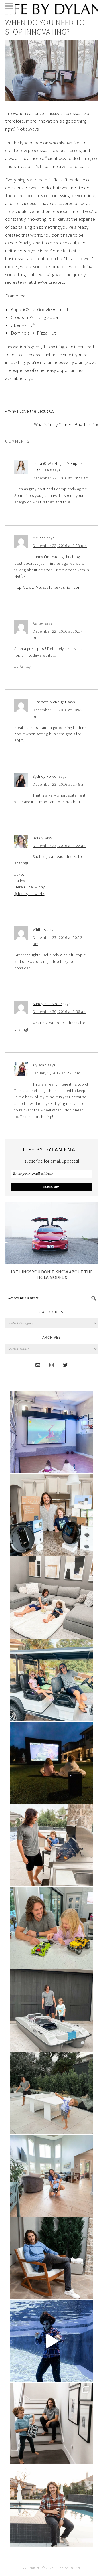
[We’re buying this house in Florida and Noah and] (51, 2176)
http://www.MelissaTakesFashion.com (48, 587)
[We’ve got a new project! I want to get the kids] (51, 2010)
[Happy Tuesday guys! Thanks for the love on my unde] (51, 2258)
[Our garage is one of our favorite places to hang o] (51, 1432)
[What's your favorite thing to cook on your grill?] (51, 1845)
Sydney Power (45, 776)
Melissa (39, 538)
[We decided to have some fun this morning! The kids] (51, 1763)
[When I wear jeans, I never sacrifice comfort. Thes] (51, 2506)
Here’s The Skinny (30, 887)
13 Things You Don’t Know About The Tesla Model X (51, 1274)
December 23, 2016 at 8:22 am (60, 846)
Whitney (40, 929)
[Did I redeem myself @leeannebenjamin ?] (51, 2341)
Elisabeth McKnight (49, 702)
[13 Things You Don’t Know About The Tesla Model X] (51, 1262)
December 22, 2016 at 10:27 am (61, 478)
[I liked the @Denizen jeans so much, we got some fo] (51, 2424)
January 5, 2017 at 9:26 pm (56, 1073)
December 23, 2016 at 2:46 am (60, 784)
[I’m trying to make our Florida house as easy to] (51, 1515)
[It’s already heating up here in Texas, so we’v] (51, 1597)
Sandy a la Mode (47, 1004)
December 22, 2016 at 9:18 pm (60, 546)
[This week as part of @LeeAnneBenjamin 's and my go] (51, 1928)
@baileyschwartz (29, 894)
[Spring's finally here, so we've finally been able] (51, 2093)
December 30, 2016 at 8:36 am (60, 1012)
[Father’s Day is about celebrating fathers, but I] (51, 1680)
